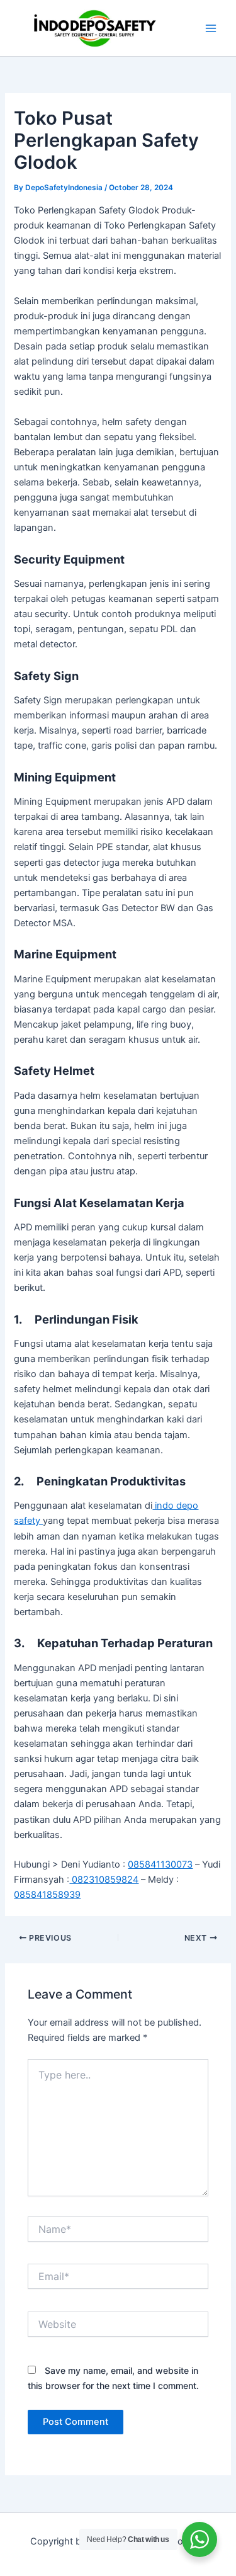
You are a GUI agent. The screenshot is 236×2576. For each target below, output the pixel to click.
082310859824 (104, 1880)
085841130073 (160, 1864)
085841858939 (47, 1895)
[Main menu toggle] (211, 28)
